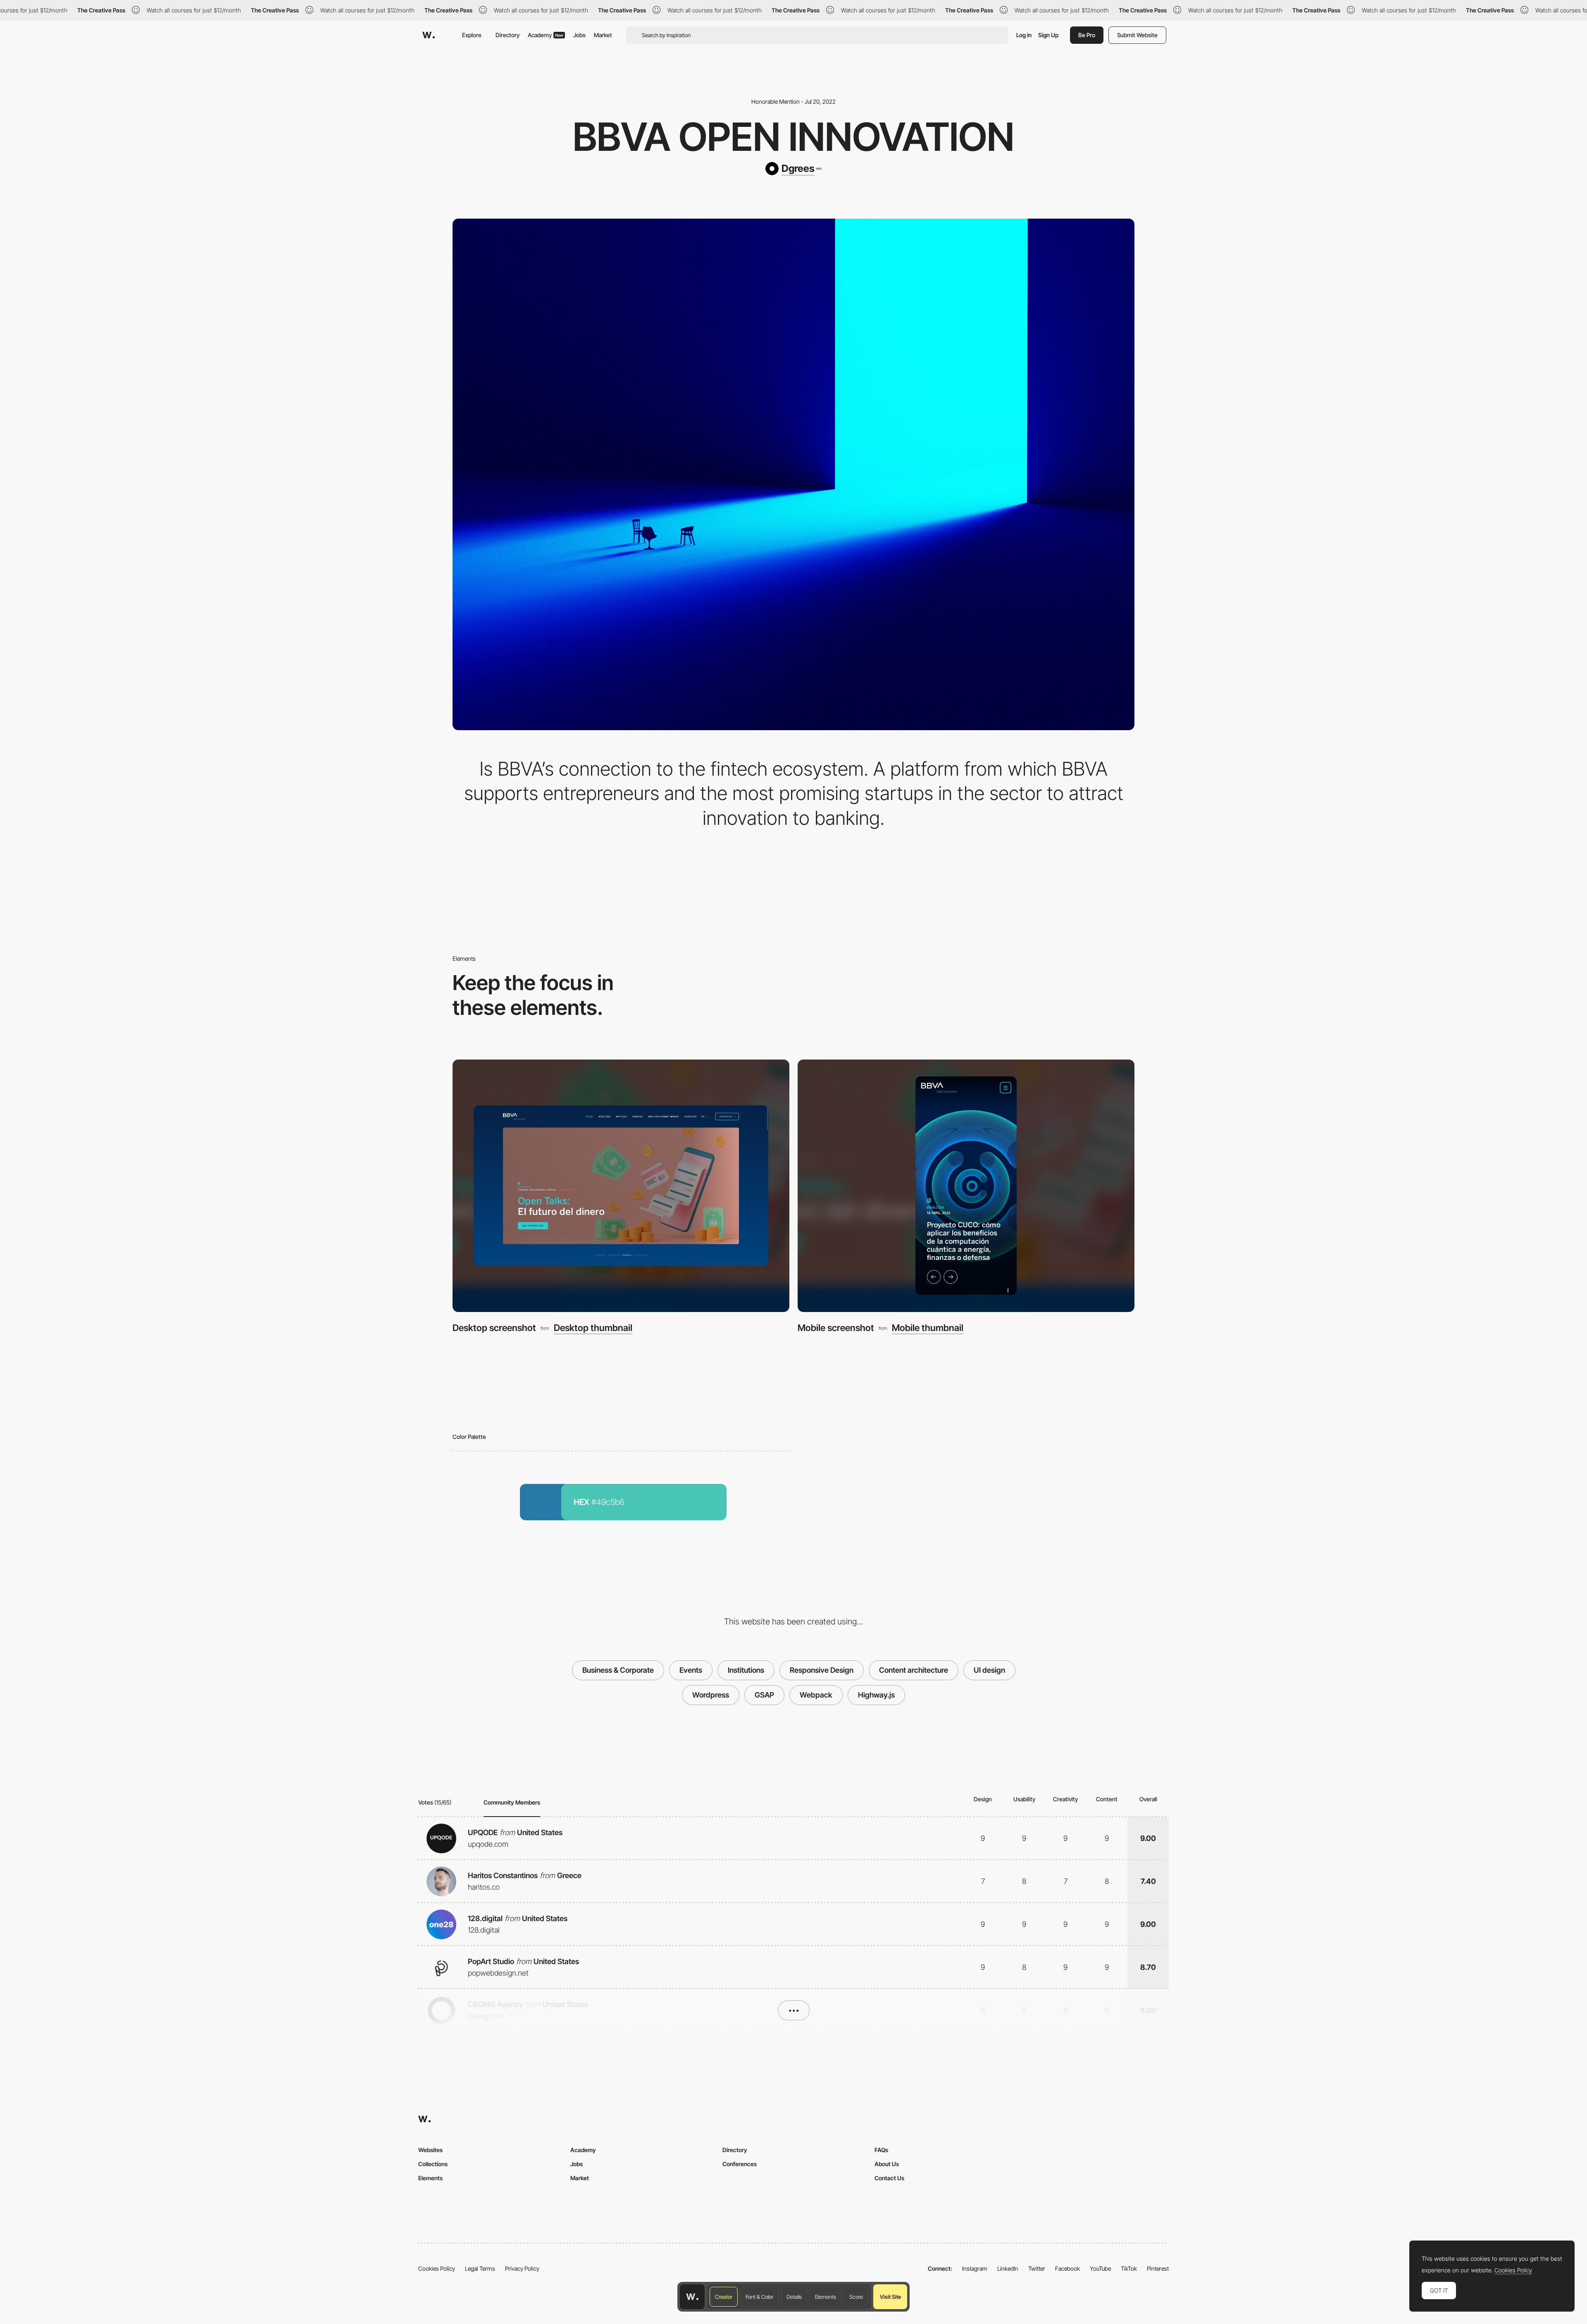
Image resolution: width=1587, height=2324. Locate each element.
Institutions (746, 1670)
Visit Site (890, 2297)
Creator (724, 2297)
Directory (508, 35)
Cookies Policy (437, 2268)
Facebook (1068, 2268)
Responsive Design (822, 1670)
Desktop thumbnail (593, 1328)
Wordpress (711, 1695)
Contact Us (889, 2178)
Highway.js (876, 1695)
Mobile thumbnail (928, 1328)
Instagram (975, 2268)
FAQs (881, 2150)
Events (691, 1670)
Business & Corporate (618, 1670)
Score (856, 2297)
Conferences (740, 2164)
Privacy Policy (522, 2268)
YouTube (1100, 2268)
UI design (989, 1670)
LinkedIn (1008, 2268)
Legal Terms (480, 2268)
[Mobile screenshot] (966, 1186)
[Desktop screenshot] (621, 1186)
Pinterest (1158, 2268)
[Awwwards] (429, 35)
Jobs (579, 35)
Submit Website (1137, 35)
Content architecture (914, 1670)
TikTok (1129, 2268)
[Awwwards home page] (692, 2297)
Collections (433, 2164)
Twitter (1037, 2268)
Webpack (816, 1695)
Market (603, 35)
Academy (546, 35)
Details (794, 2297)
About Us (887, 2164)
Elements (826, 2297)
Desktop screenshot (494, 1328)
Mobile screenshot (836, 1328)
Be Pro (1087, 35)
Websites (430, 2150)
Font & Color (759, 2297)
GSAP (764, 1695)
